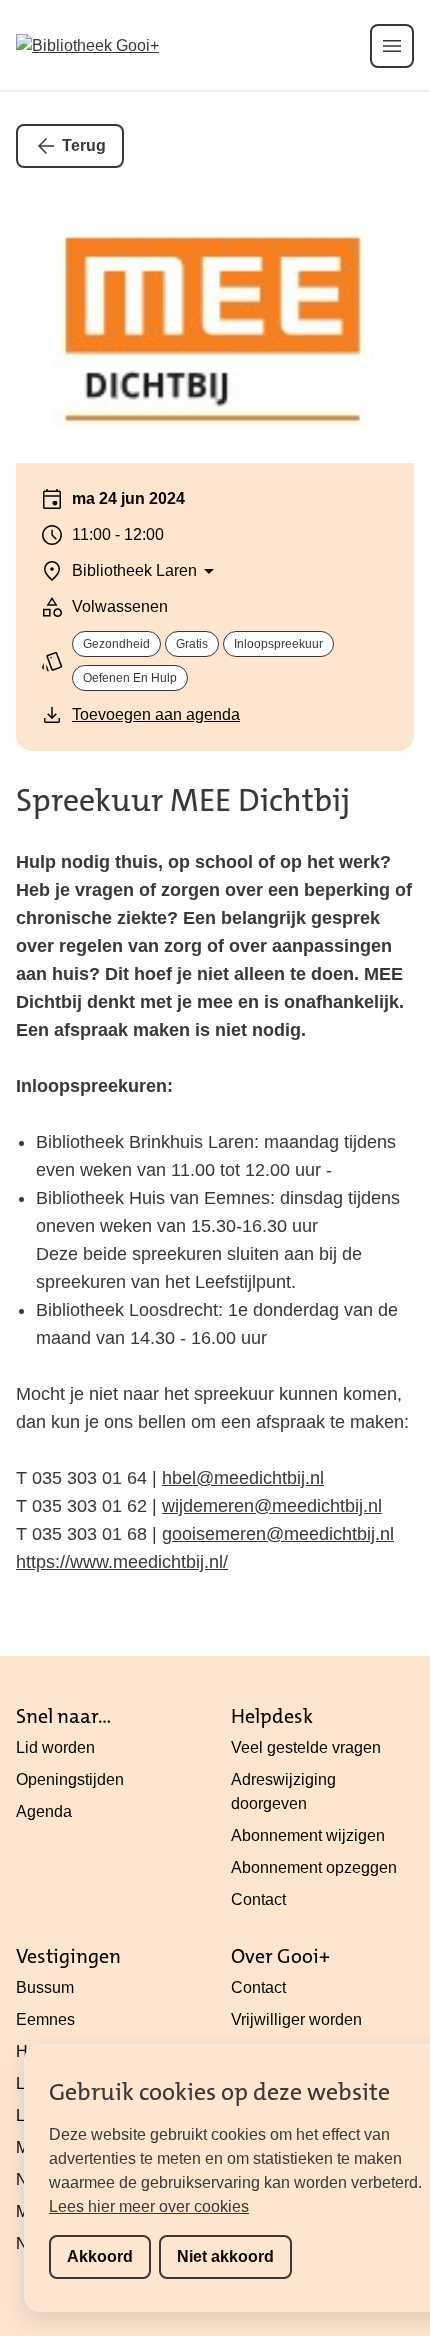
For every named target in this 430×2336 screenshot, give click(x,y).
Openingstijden (70, 1779)
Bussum (45, 1987)
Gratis (192, 644)
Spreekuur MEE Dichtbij (183, 800)
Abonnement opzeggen (314, 1867)
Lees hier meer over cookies (149, 2206)
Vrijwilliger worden (296, 2019)
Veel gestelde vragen (306, 1747)
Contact (258, 1899)
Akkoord (100, 2256)
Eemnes (45, 2019)
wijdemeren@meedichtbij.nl (272, 1506)
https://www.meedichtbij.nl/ (122, 1562)
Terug (84, 145)
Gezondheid (116, 644)
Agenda (44, 1811)
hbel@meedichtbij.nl (243, 1478)
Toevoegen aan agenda (156, 714)
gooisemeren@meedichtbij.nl (278, 1534)
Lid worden (55, 1747)
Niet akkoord (225, 2256)
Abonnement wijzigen (308, 1835)
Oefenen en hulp (130, 678)
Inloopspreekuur (278, 644)
